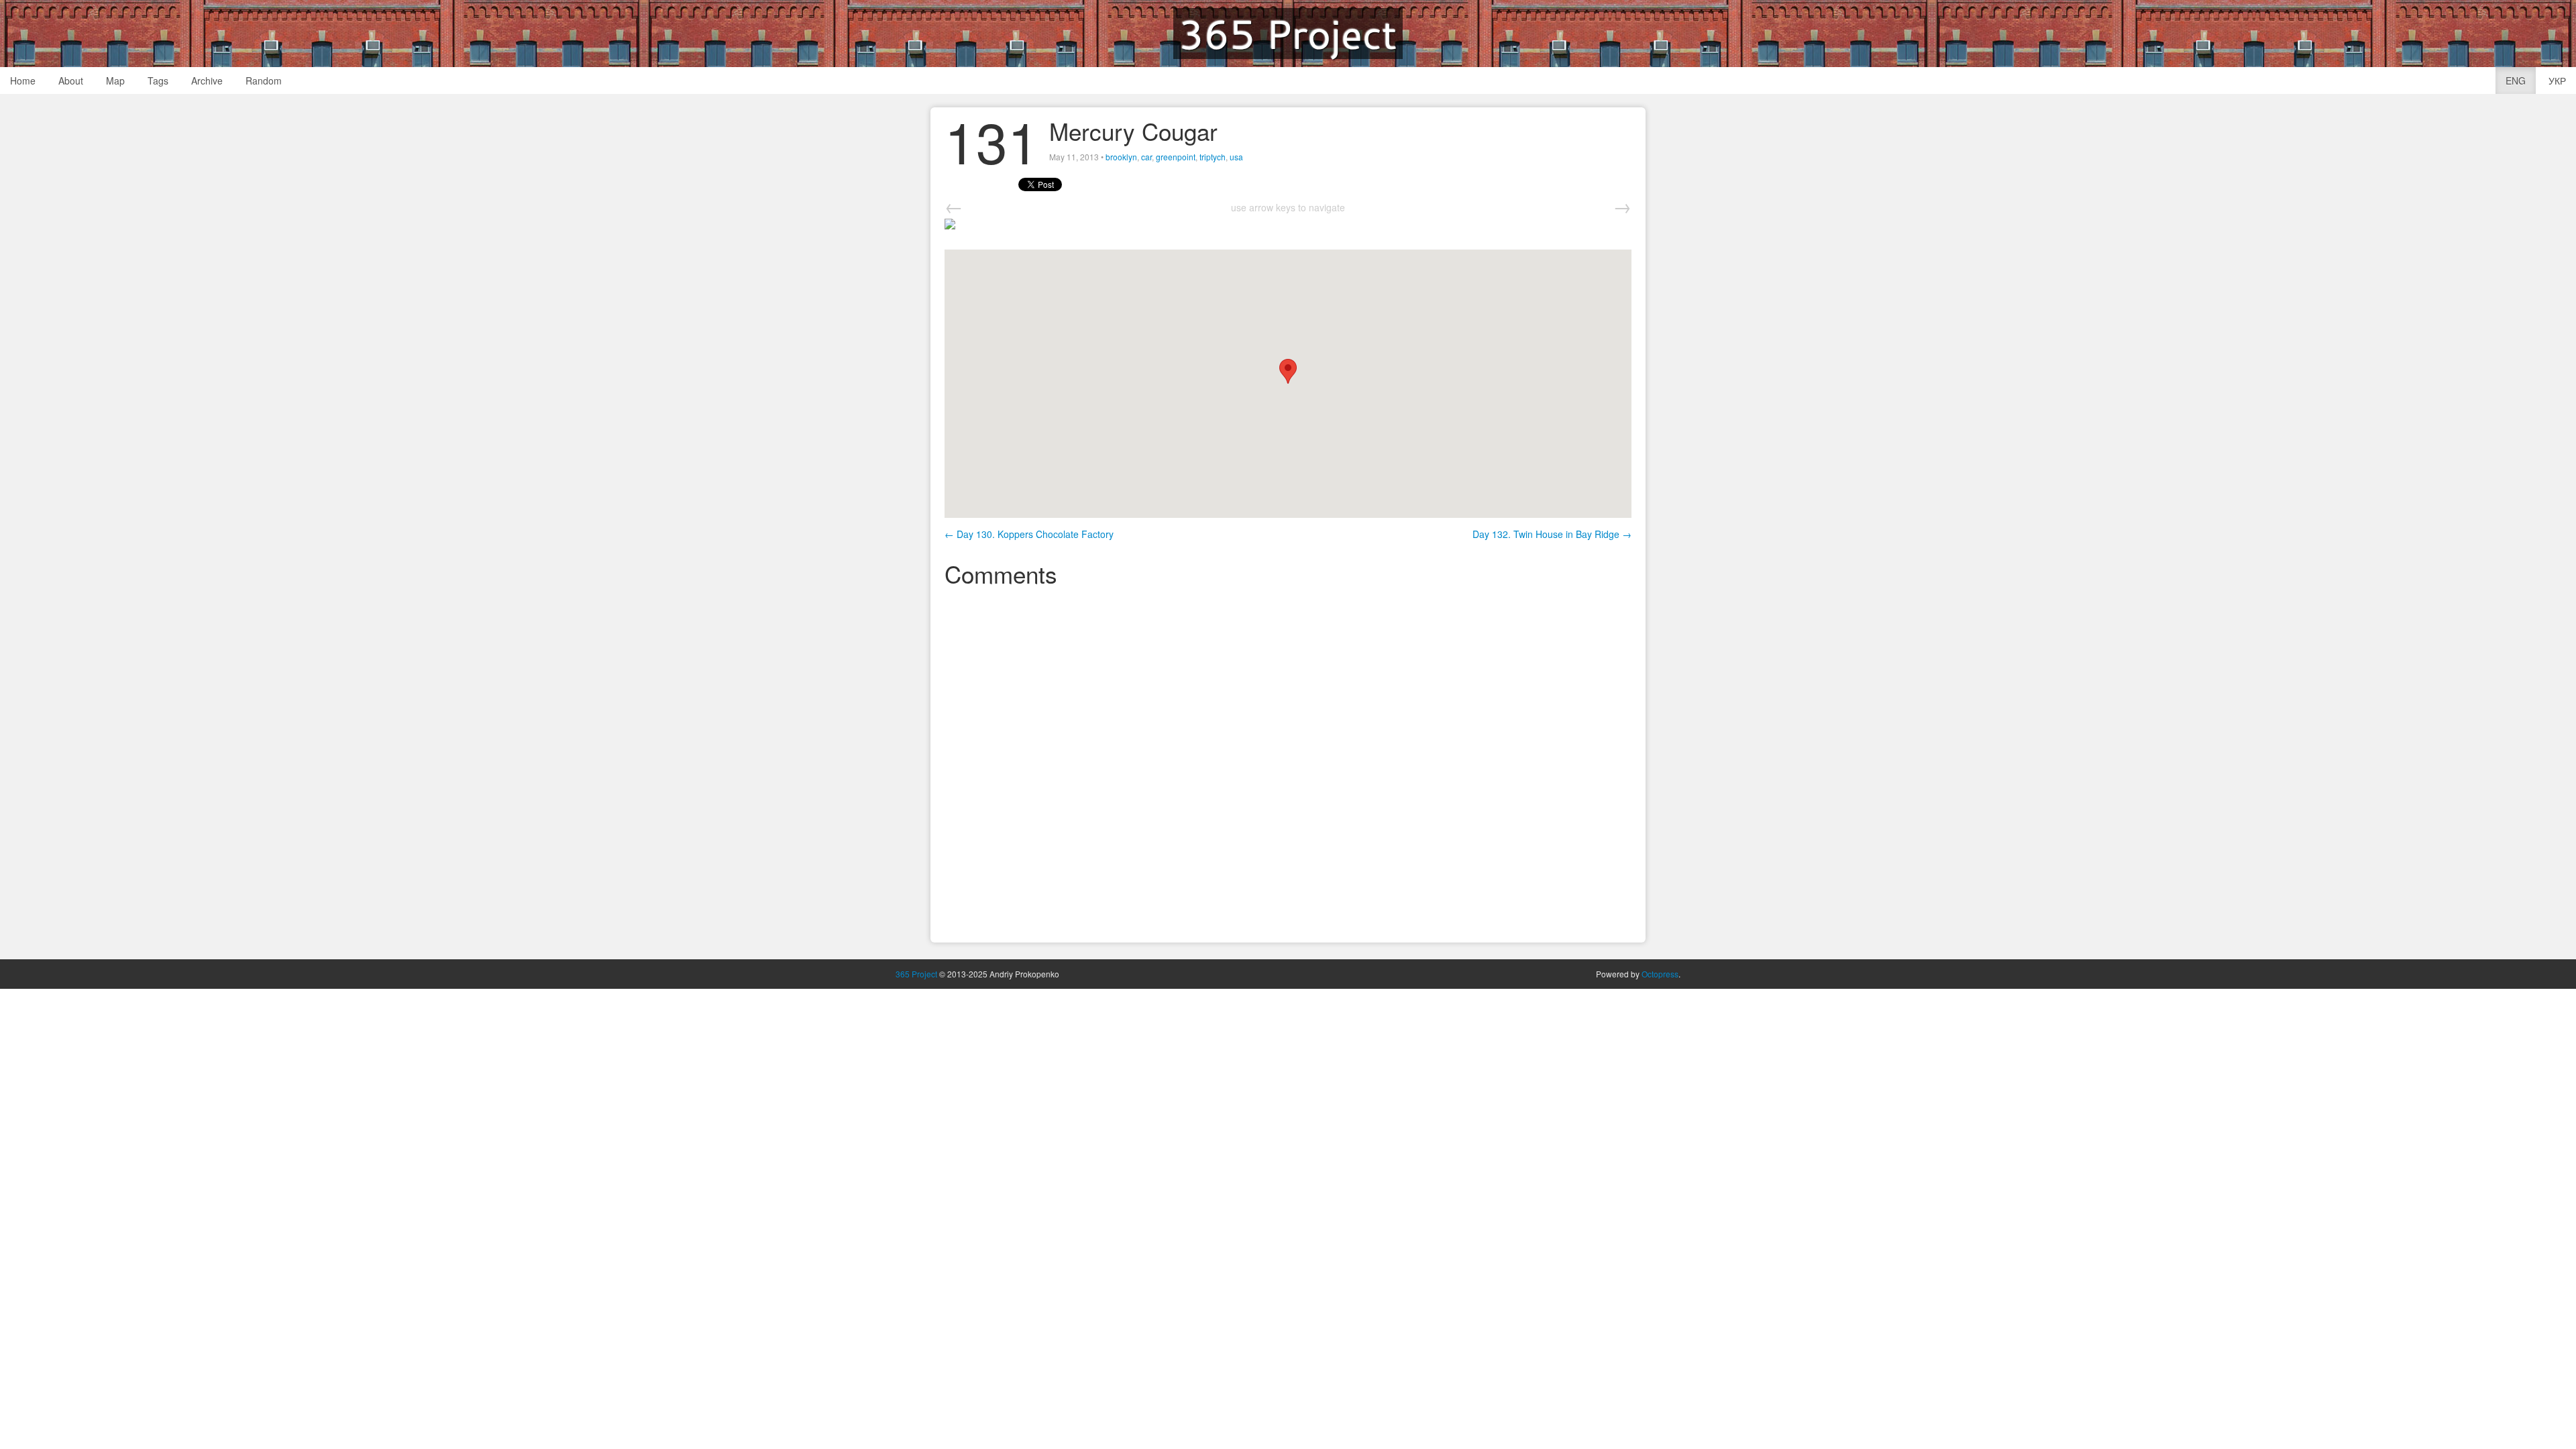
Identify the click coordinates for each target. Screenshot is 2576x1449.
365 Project (1288, 34)
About (71, 80)
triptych (1213, 157)
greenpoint (1176, 157)
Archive (207, 80)
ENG (2516, 80)
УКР (2557, 80)
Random (264, 80)
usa (1236, 157)
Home (23, 80)
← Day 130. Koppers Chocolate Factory (1029, 534)
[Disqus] (1288, 763)
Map (115, 80)
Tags (158, 80)
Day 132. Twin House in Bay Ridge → (1552, 534)
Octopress (1660, 974)
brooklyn (1121, 157)
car (1146, 157)
